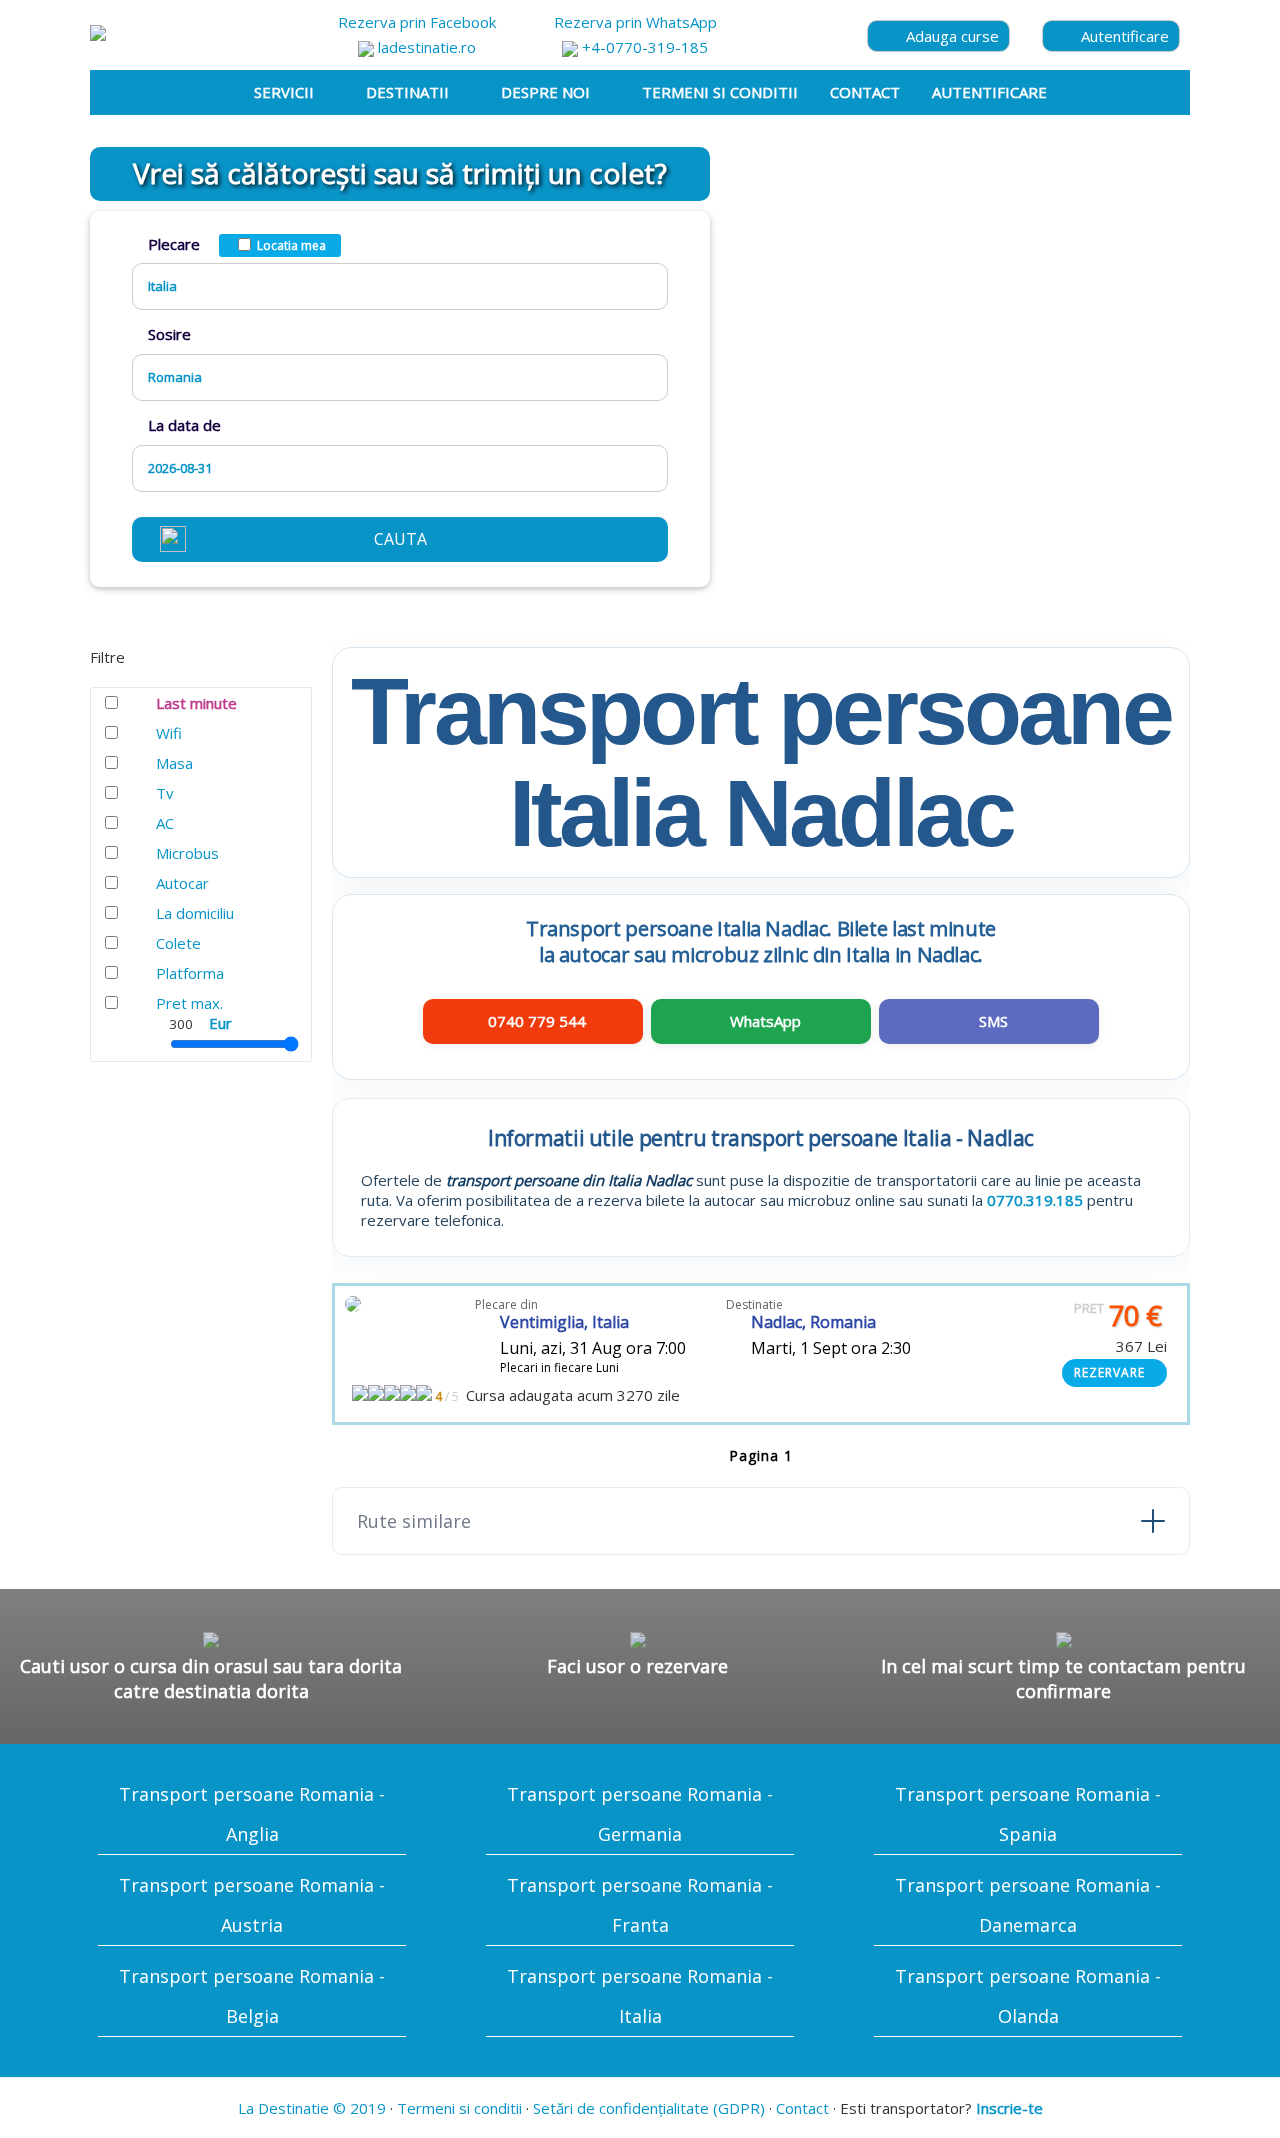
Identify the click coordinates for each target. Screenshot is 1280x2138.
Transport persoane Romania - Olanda (1028, 1996)
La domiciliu (195, 913)
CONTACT (865, 92)
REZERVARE (1109, 1372)
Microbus (187, 853)
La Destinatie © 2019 (312, 2108)
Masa (174, 763)
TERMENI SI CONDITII (720, 92)
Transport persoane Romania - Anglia (252, 1814)
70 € (1118, 1315)
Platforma (190, 973)
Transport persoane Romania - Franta (640, 1905)
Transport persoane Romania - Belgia (252, 1996)
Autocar (182, 883)
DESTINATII (407, 92)
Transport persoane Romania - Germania (640, 1814)
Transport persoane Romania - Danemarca (1028, 1905)
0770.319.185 (1035, 1200)
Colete (178, 943)
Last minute (196, 703)
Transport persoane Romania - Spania (1028, 1814)
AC (165, 823)
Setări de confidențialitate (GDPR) (649, 2108)
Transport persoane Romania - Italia (640, 1996)
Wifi (169, 733)
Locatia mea (291, 245)
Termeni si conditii (459, 2108)
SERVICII (284, 92)
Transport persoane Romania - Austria (252, 1905)
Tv (165, 793)
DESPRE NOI (545, 92)
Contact (802, 2108)
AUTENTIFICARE (989, 92)
